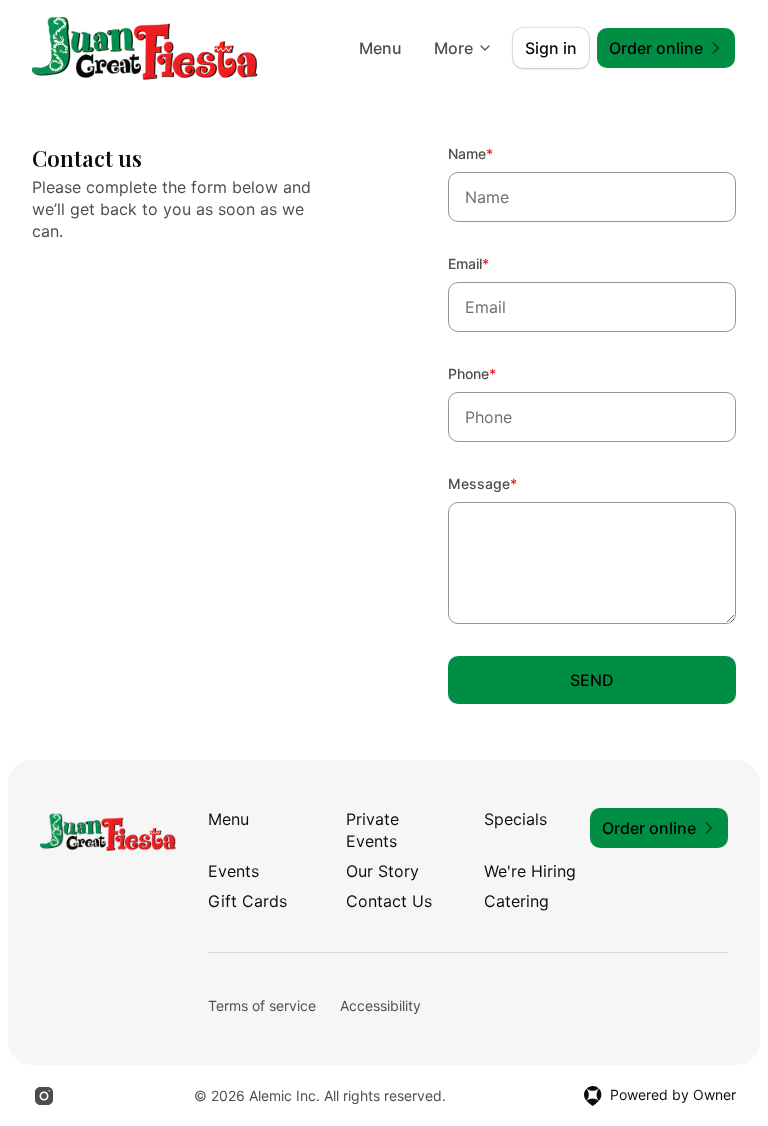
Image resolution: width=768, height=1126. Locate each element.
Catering (516, 901)
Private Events (372, 830)
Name (497, 153)
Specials (515, 819)
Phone (499, 373)
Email (495, 263)
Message (509, 483)
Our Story (382, 871)
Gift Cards (247, 901)
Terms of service (262, 1005)
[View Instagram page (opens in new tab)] (44, 1096)
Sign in (551, 48)
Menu (380, 48)
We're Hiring (530, 871)
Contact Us (389, 901)
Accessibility (380, 1005)
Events (233, 871)
